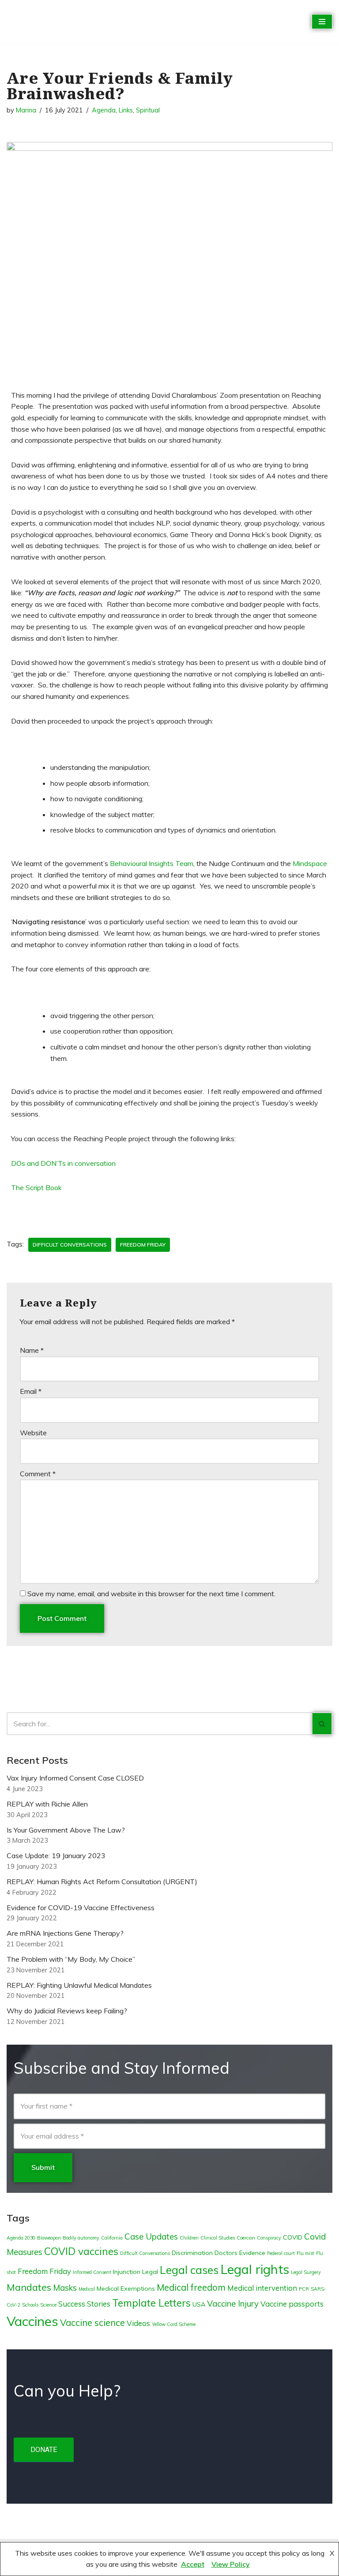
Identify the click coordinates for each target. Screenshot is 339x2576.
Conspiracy (269, 2238)
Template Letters (151, 2303)
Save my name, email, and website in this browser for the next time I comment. (151, 1594)
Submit (43, 2167)
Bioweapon (49, 2238)
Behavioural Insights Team (152, 863)
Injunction (127, 2272)
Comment (38, 1474)
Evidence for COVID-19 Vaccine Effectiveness (81, 1908)
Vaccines (32, 2321)
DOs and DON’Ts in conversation (63, 1163)
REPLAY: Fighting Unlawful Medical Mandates (79, 1985)
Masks (65, 2288)
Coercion (246, 2238)
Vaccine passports (292, 2304)
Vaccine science (92, 2323)
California (112, 2238)
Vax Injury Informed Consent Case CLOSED (75, 1778)
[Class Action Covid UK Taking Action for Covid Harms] (46, 22)
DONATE (44, 2450)
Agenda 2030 (21, 2238)
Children (189, 2238)
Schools (30, 2305)
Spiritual (148, 110)
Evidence (252, 2253)
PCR (304, 2289)
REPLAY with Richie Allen (47, 1804)
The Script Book (36, 1187)
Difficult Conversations (70, 1245)
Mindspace (310, 863)
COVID (293, 2237)
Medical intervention (262, 2288)
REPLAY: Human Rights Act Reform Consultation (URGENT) (102, 1882)
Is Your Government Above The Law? (66, 1830)
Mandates (29, 2287)
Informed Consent (92, 2272)
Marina (26, 110)
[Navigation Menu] (322, 22)
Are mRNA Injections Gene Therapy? (65, 1933)
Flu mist (305, 2253)
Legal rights (255, 2269)
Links (126, 110)
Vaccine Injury (233, 2303)
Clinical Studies (218, 2238)
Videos (138, 2323)
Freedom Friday (143, 1245)
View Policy (231, 2564)
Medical (87, 2289)
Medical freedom (191, 2287)
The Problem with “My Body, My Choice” (71, 1959)
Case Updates (151, 2236)
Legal (150, 2272)
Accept (193, 2564)
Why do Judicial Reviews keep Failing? (67, 2011)
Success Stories (84, 2304)
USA (199, 2304)
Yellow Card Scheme (174, 2324)
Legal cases (189, 2270)
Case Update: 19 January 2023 (56, 1855)
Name (32, 1350)
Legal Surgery (306, 2272)
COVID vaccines (81, 2251)
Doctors (226, 2253)
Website (33, 1433)
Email (31, 1391)
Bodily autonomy (81, 2238)
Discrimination (192, 2253)
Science (48, 2305)
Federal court (281, 2253)
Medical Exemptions (126, 2289)
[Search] (322, 1724)
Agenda (104, 110)
